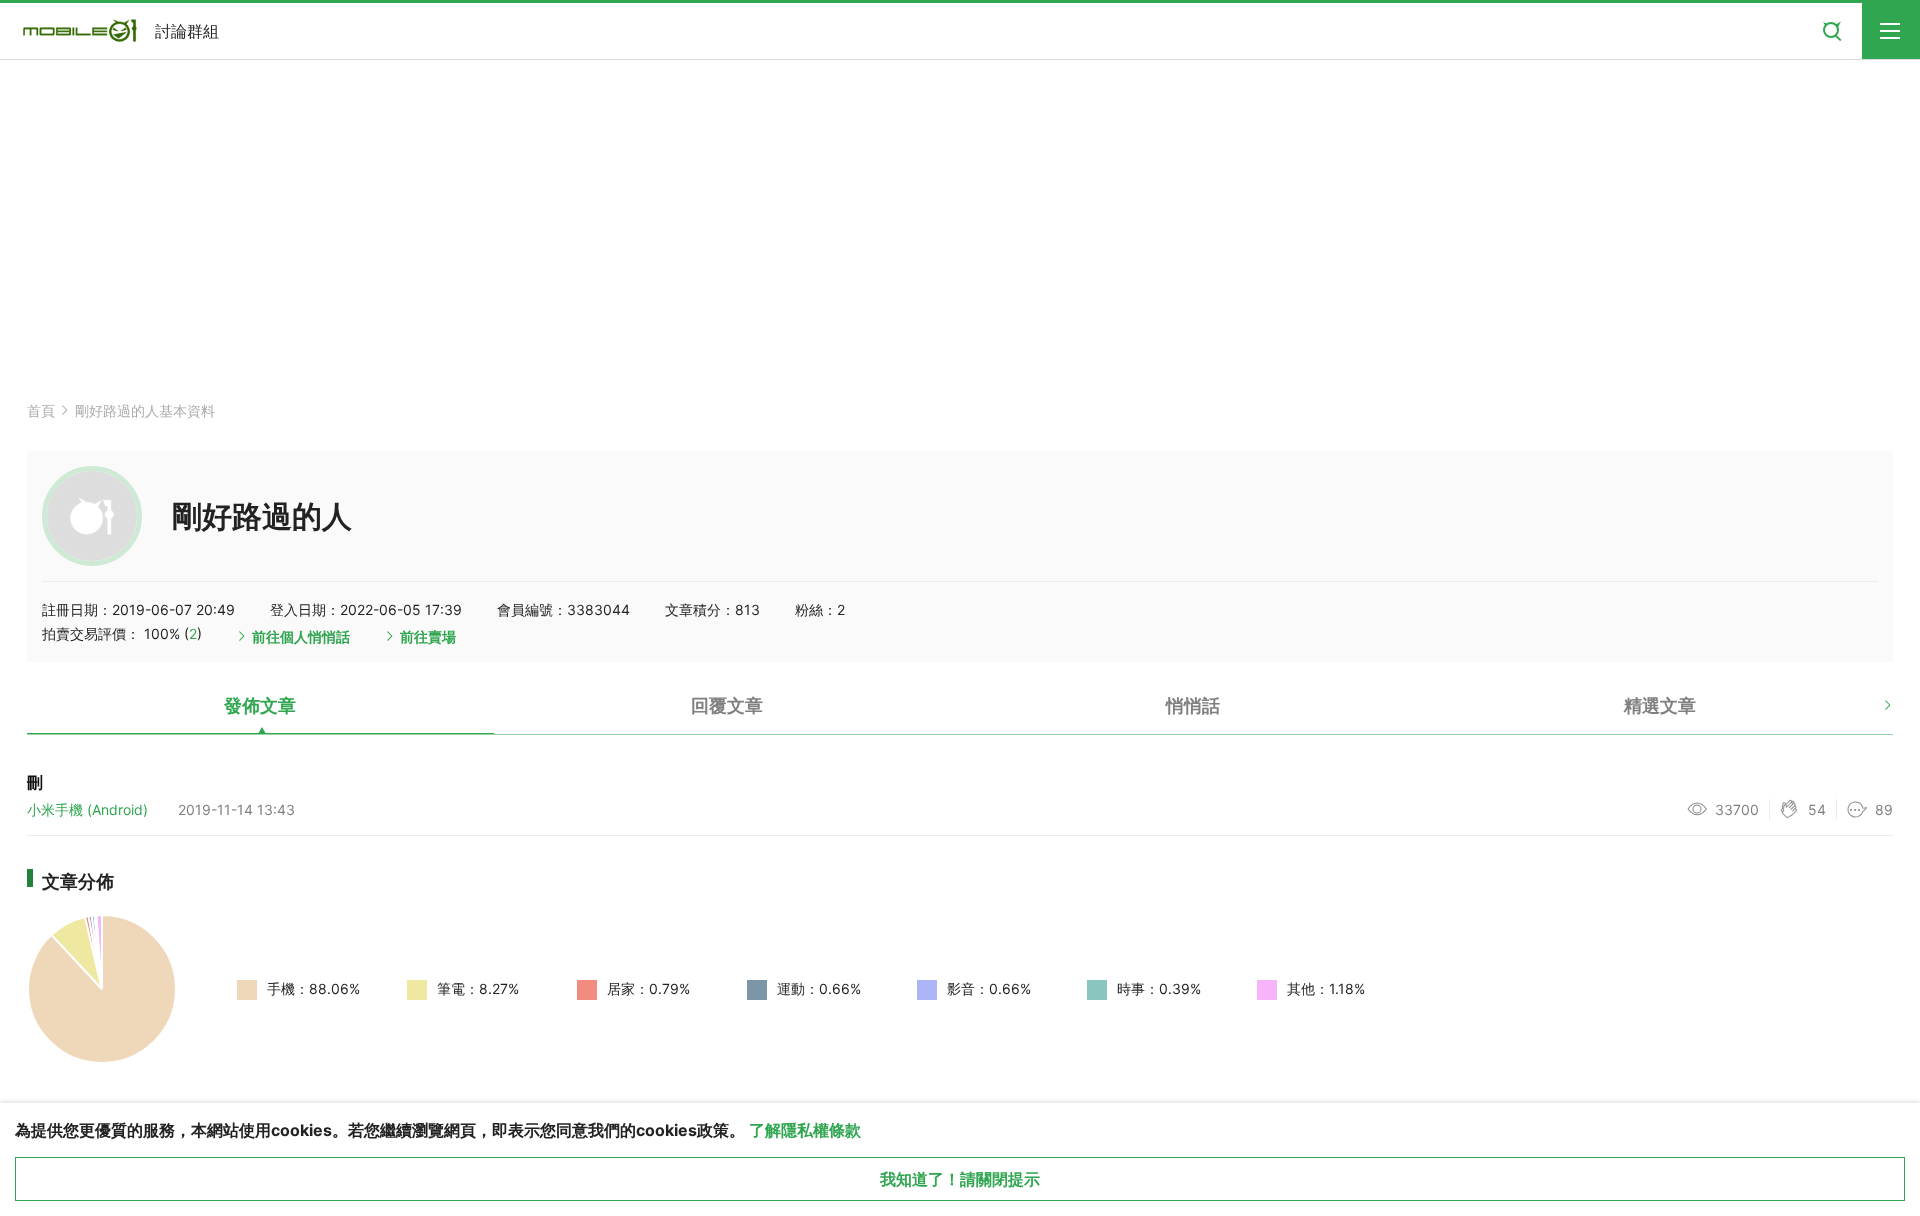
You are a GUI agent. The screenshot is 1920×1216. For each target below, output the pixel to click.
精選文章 (1660, 705)
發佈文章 (260, 705)
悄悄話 (1193, 705)
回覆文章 (727, 705)
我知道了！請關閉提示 (960, 1179)
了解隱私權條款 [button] (805, 1130)
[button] (1870, 713)
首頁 (41, 410)
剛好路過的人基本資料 (145, 410)
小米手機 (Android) (87, 809)
